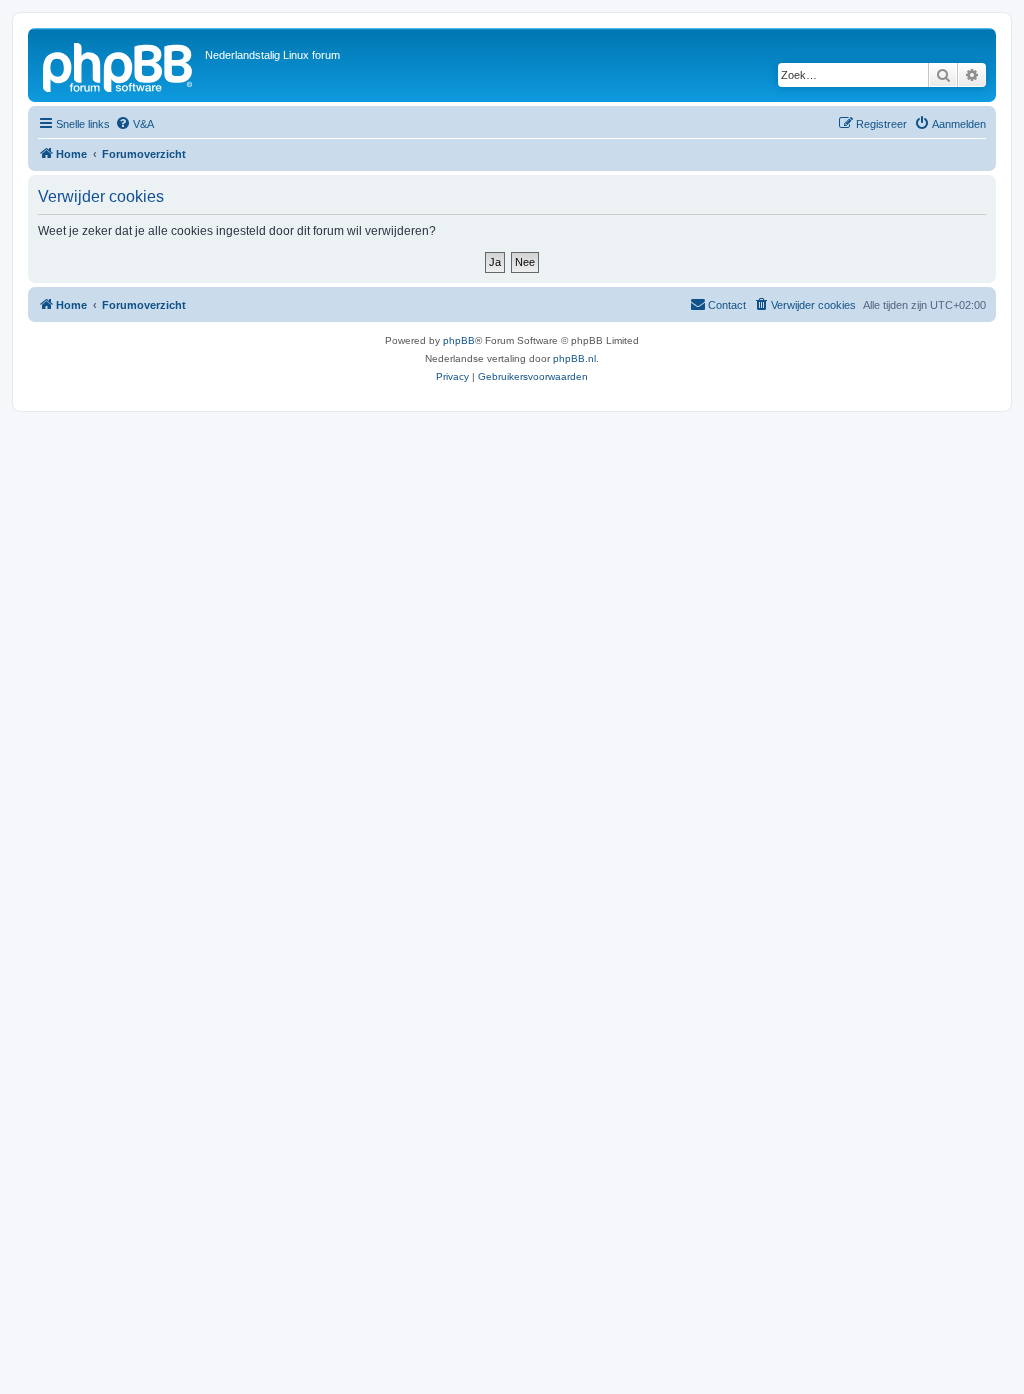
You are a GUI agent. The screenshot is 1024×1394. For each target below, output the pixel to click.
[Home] (119, 65)
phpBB (459, 340)
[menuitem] (134, 124)
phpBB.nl (574, 358)
